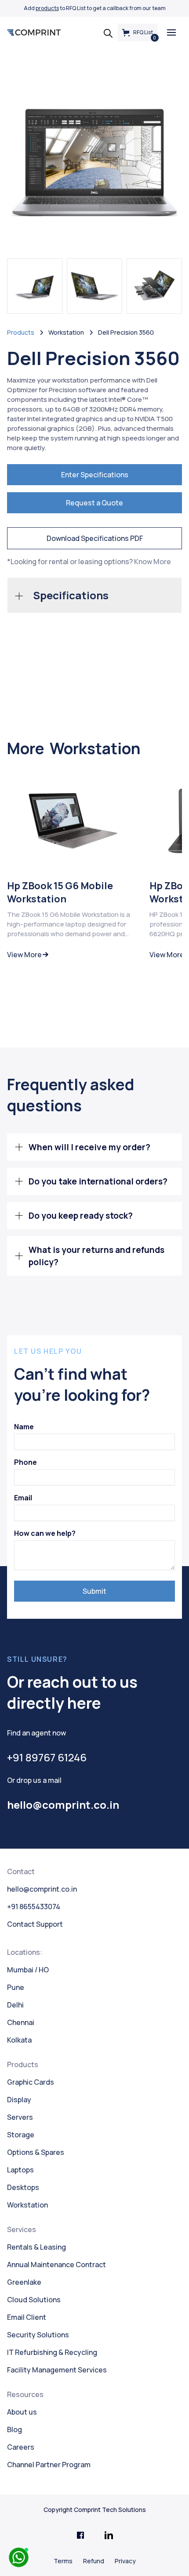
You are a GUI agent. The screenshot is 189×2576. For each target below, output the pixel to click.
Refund (94, 2561)
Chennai (21, 2022)
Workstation (27, 2205)
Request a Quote (94, 503)
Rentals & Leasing (36, 2247)
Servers (20, 2117)
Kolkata (19, 2040)
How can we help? (45, 1533)
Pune (16, 1987)
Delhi (15, 2005)
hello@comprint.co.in (42, 1889)
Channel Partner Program (49, 2465)
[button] (171, 32)
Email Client (27, 2317)
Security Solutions (38, 2335)
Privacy (125, 2561)
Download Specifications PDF (95, 538)
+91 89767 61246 (47, 1757)
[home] (34, 32)
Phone (25, 1462)
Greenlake (24, 2282)
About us (22, 2412)
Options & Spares (36, 2152)
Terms (63, 2561)
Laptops (20, 2170)
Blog (15, 2429)
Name (24, 1427)
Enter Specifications (95, 475)
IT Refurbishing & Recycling (52, 2352)
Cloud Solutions (34, 2300)
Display (19, 2100)
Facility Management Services (57, 2370)
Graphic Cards (31, 2082)
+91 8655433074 (34, 1907)
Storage (21, 2135)
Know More (153, 562)
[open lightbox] (94, 162)
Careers (21, 2447)
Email (23, 1498)
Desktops (23, 2187)
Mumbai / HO (28, 1970)
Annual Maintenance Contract (56, 2265)
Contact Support (35, 1924)
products (47, 8)
